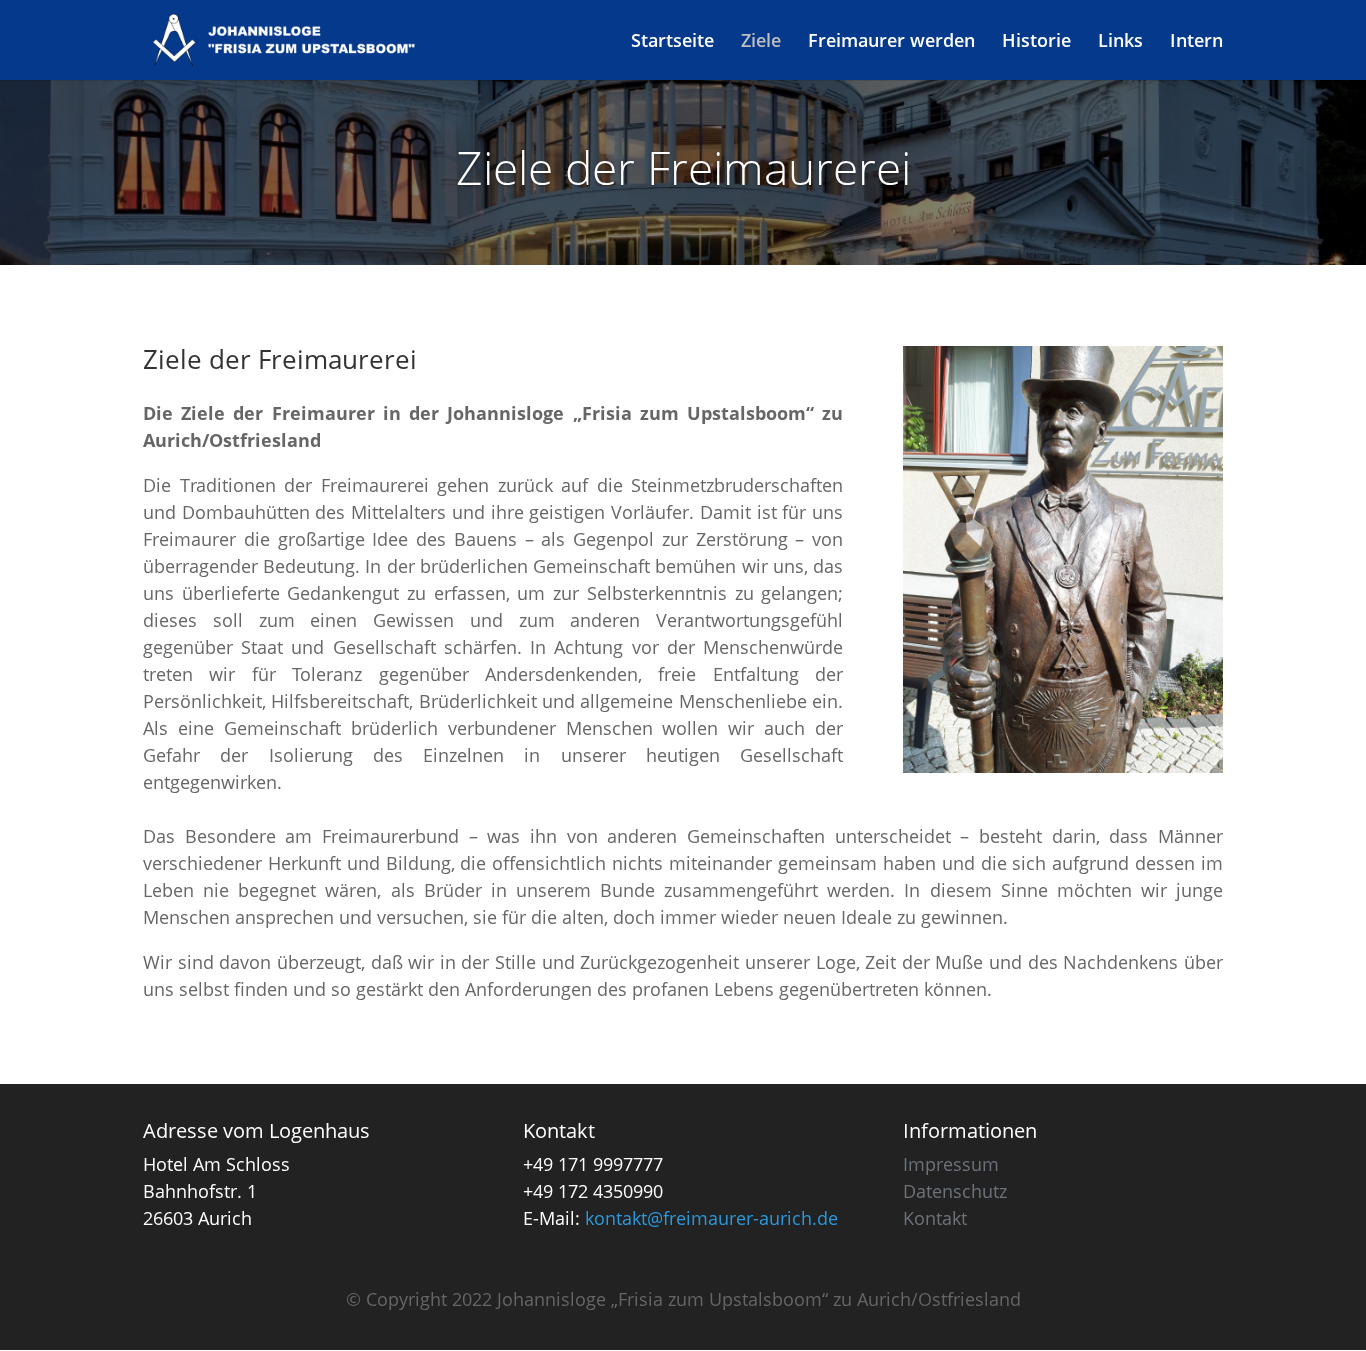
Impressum (951, 1164)
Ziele (761, 42)
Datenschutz (955, 1191)
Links (1120, 42)
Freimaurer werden (891, 42)
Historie (1036, 42)
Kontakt (935, 1218)
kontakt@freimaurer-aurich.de (711, 1218)
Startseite (672, 42)
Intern (1196, 42)
